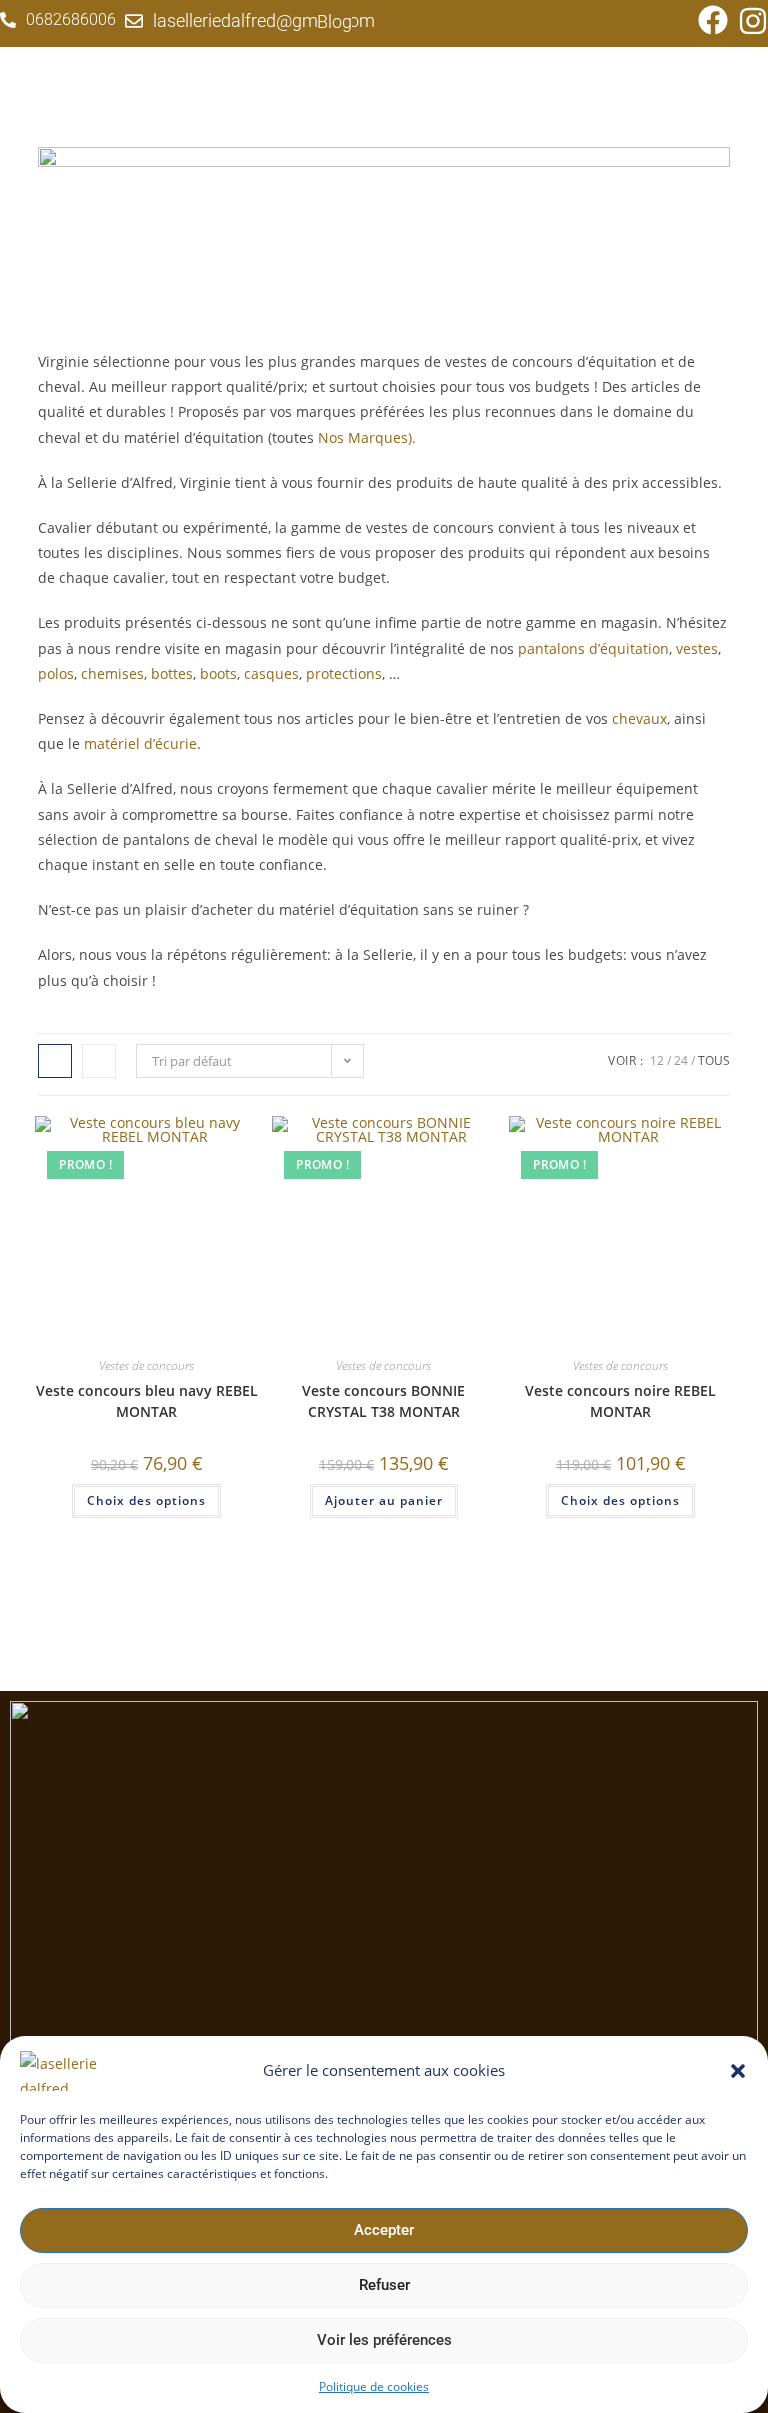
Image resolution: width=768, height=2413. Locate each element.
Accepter (384, 2230)
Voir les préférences (384, 2340)
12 (657, 1060)
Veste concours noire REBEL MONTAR (620, 1401)
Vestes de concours (146, 1365)
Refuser (384, 2285)
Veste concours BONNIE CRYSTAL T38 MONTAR (383, 1401)
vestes (697, 648)
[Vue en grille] (55, 1061)
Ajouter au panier (384, 1500)
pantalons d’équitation (593, 648)
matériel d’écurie (140, 743)
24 (681, 1060)
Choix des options (146, 1500)
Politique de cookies (374, 2386)
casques (271, 673)
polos (56, 673)
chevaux (639, 718)
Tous (714, 1060)
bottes (172, 673)
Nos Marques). (369, 437)
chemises (112, 673)
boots (218, 673)
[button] (738, 2071)
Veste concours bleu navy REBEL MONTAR (147, 1401)
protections (344, 673)
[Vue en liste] (99, 1061)
